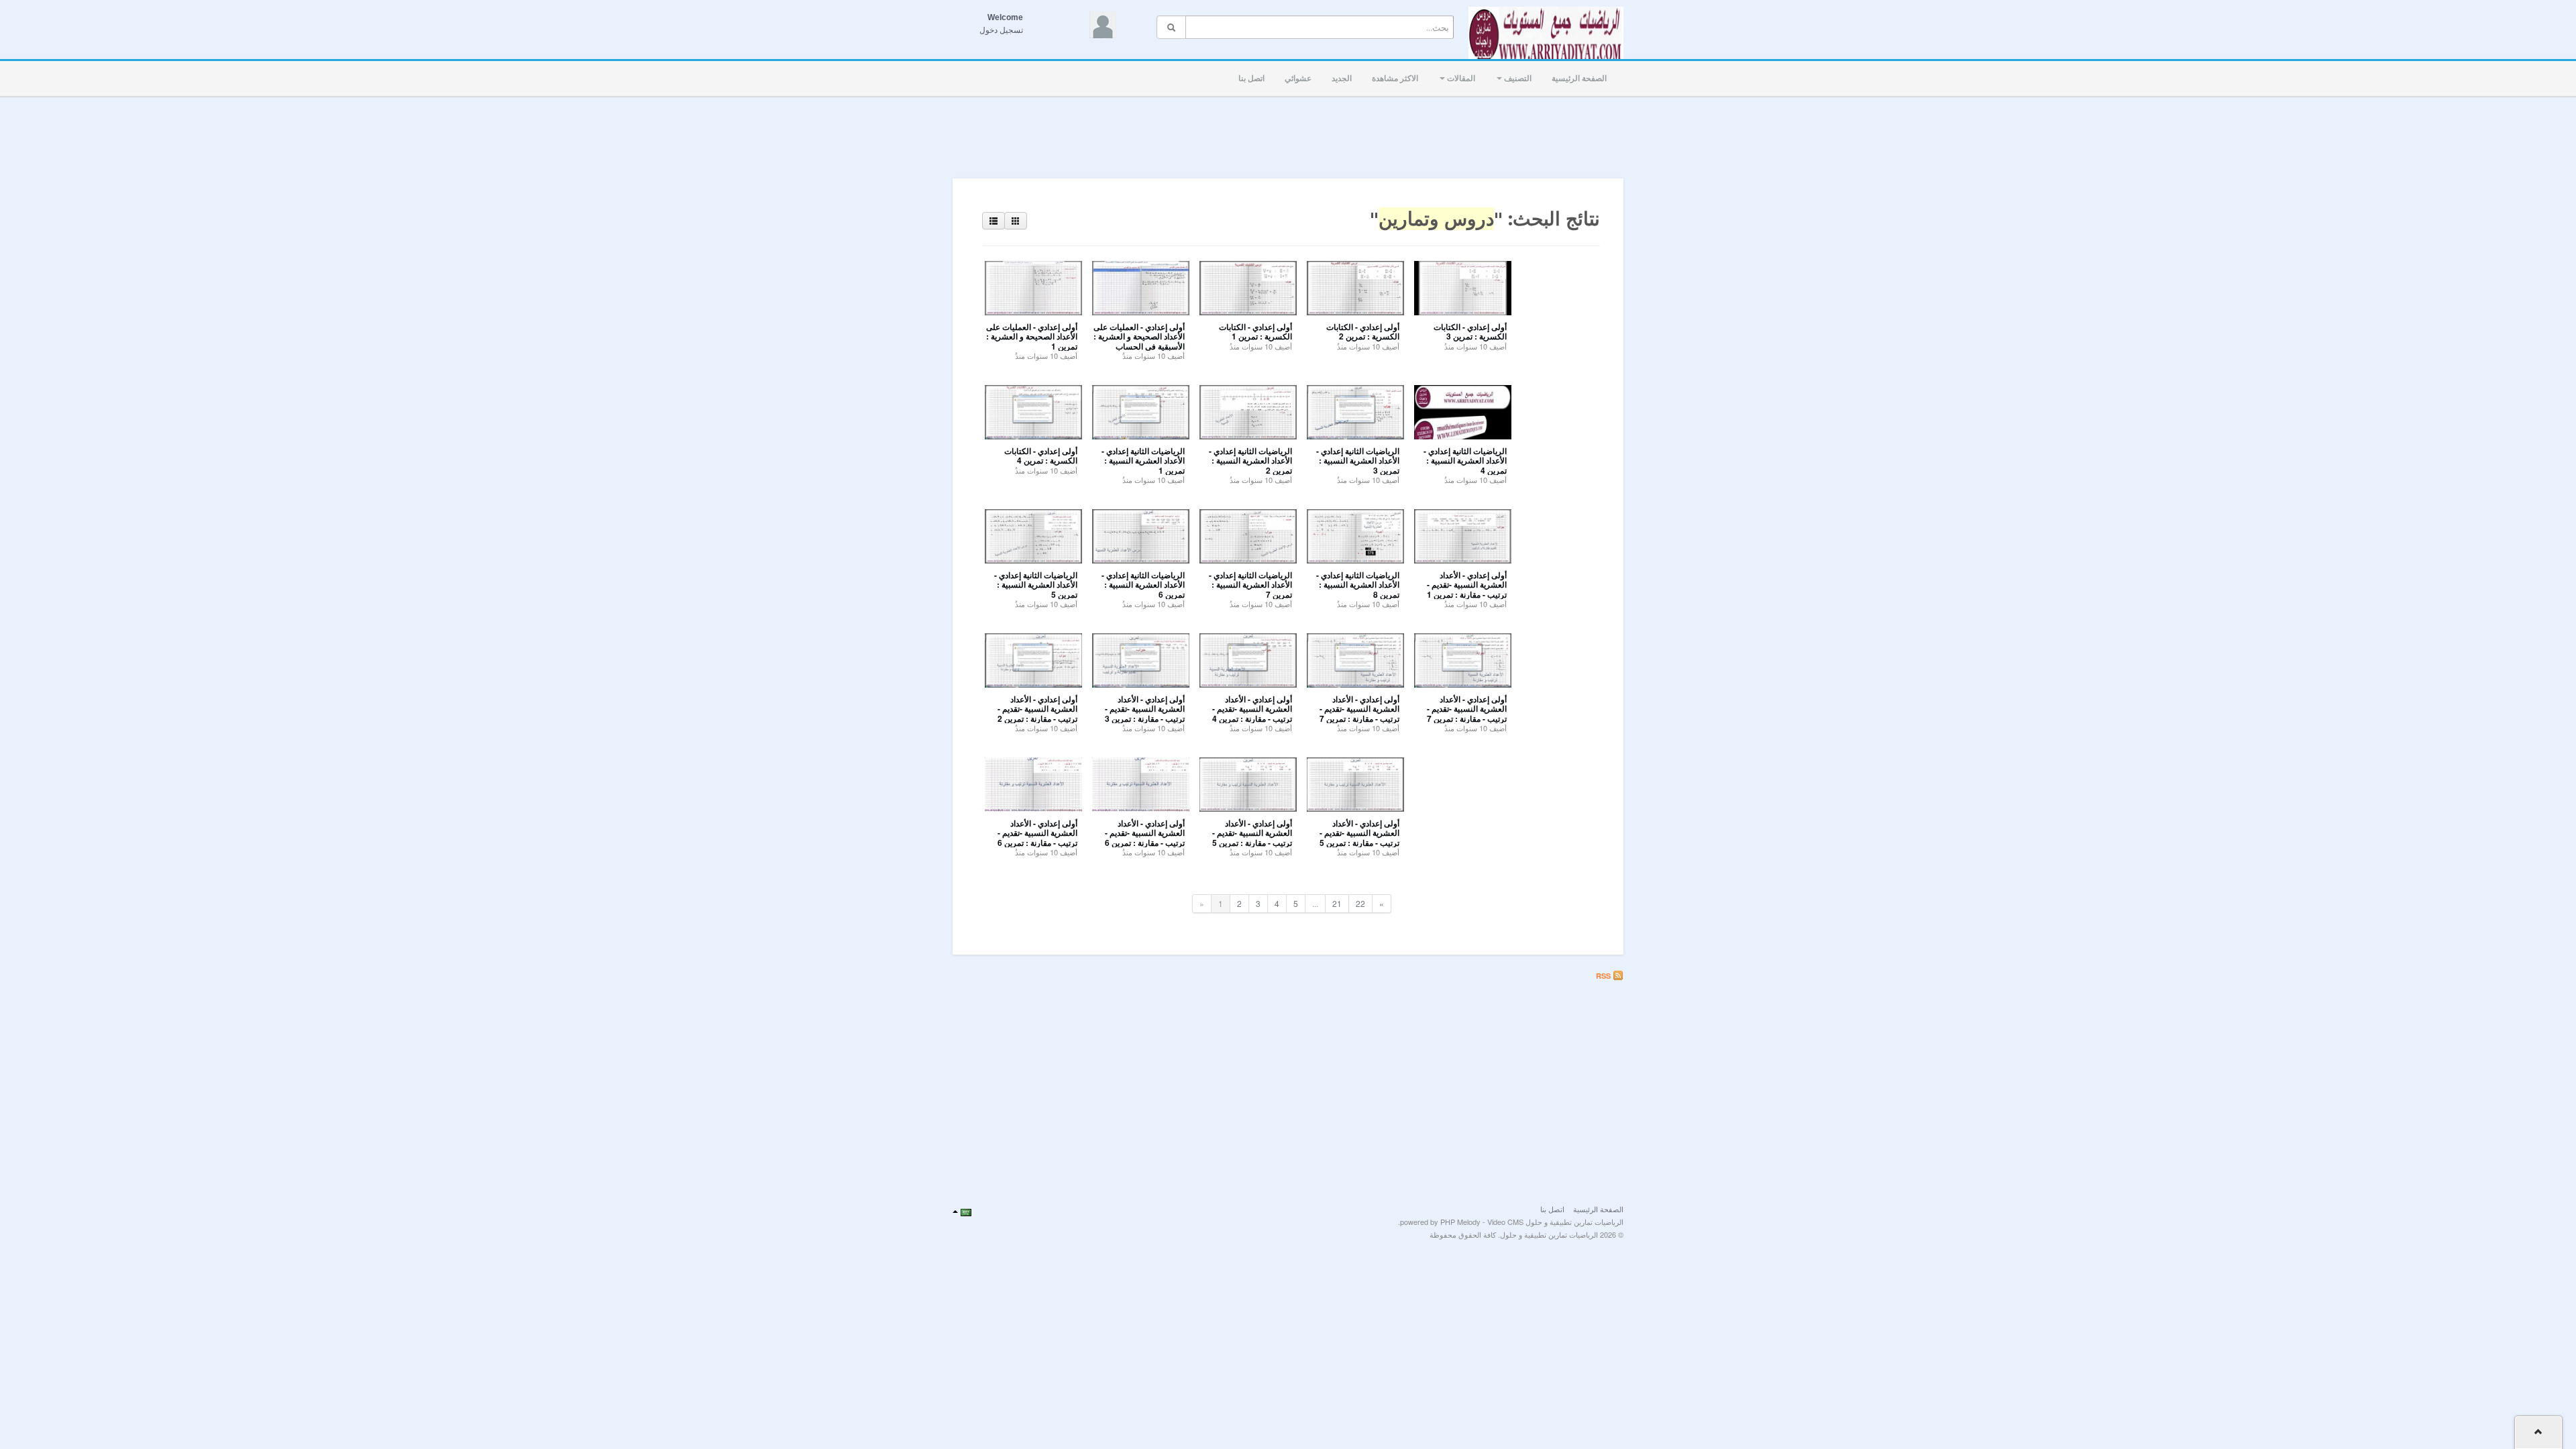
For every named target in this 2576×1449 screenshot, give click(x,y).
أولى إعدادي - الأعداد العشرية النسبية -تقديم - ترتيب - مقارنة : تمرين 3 (1145, 709)
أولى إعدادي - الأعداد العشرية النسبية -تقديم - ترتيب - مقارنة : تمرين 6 (1037, 833)
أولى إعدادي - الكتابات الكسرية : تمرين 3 (1470, 331)
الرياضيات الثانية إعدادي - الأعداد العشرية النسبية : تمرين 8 (1358, 585)
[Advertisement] (1288, 133)
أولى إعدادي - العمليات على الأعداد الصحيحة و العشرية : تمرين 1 (1032, 336)
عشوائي (1298, 78)
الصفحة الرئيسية (1579, 78)
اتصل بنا (1251, 78)
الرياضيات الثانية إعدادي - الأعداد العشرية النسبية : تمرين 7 (1250, 585)
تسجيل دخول (1001, 30)
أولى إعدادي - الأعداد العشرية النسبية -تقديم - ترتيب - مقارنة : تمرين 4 (1252, 709)
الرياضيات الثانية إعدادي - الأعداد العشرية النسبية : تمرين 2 (1250, 461)
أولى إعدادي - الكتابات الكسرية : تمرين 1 (1255, 331)
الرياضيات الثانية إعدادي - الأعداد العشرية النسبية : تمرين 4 (1465, 461)
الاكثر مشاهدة (1395, 78)
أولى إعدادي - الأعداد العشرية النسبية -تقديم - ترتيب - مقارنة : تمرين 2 (1037, 709)
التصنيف (1517, 78)
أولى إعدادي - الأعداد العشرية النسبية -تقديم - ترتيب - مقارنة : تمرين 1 (1467, 585)
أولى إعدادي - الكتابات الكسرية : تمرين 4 (1041, 455)
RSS (1604, 976)
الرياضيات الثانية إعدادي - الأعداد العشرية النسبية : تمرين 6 (1143, 585)
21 (1337, 903)
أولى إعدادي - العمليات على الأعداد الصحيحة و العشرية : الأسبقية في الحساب (1139, 336)
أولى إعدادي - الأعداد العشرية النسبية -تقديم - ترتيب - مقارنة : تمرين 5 (1252, 833)
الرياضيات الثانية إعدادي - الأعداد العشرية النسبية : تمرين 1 (1143, 461)
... (1315, 903)
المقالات (1460, 78)
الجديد (1342, 78)
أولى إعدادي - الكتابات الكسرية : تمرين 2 (1363, 331)
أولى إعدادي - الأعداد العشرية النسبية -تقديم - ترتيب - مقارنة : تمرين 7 (1359, 709)
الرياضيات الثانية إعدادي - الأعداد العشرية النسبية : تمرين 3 (1358, 461)
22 (1360, 903)
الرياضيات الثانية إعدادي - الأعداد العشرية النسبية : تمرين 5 (1036, 585)
